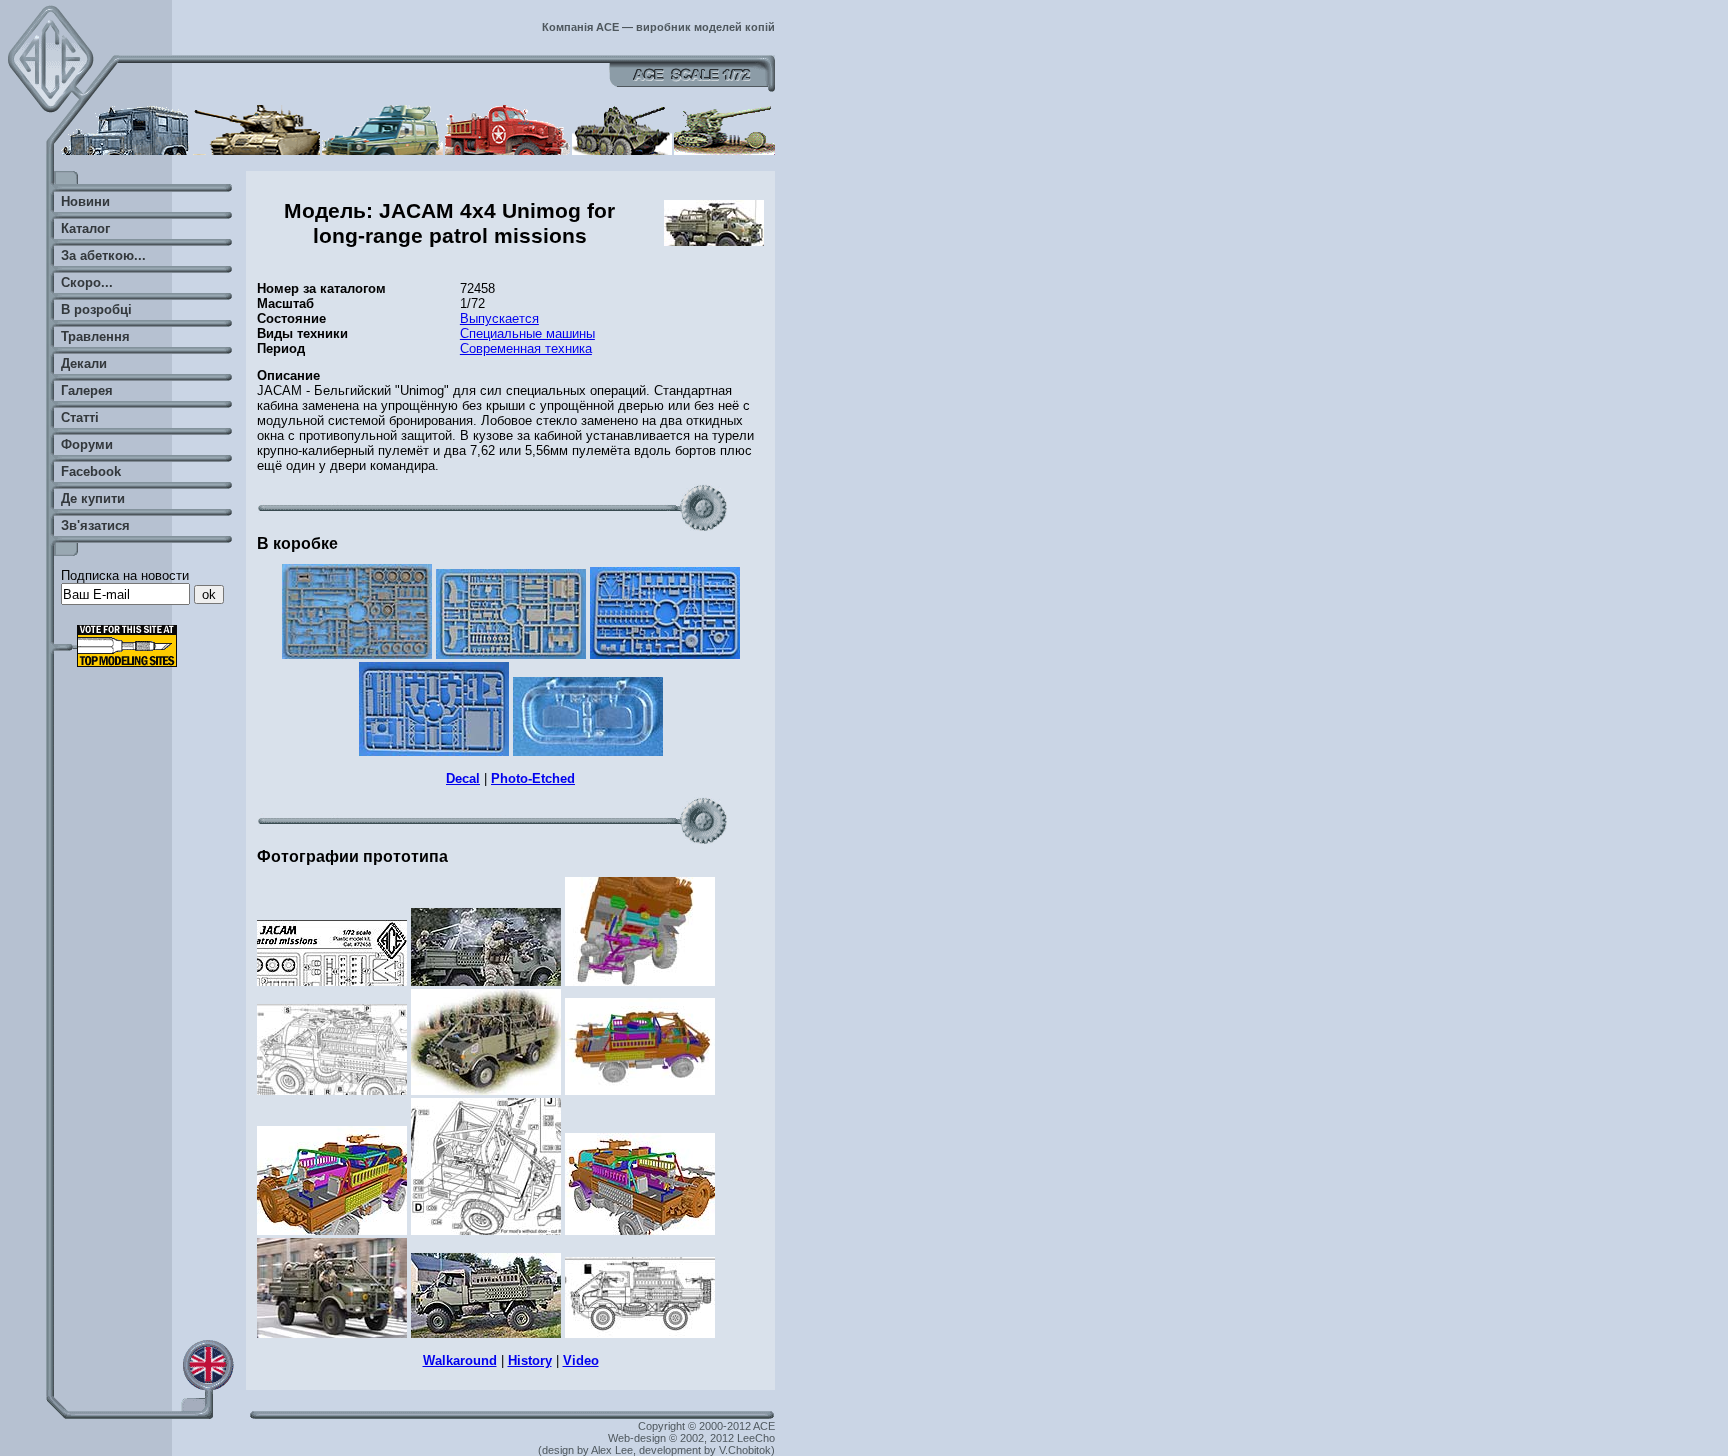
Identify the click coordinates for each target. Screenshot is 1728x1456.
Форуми (87, 444)
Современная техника (526, 348)
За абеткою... (103, 255)
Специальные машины (527, 333)
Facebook (91, 471)
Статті (80, 417)
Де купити (93, 498)
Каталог (85, 228)
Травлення (95, 336)
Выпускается (499, 318)
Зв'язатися (95, 525)
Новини (85, 201)
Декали (84, 363)
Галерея (87, 390)
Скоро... (87, 282)
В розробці (96, 309)
